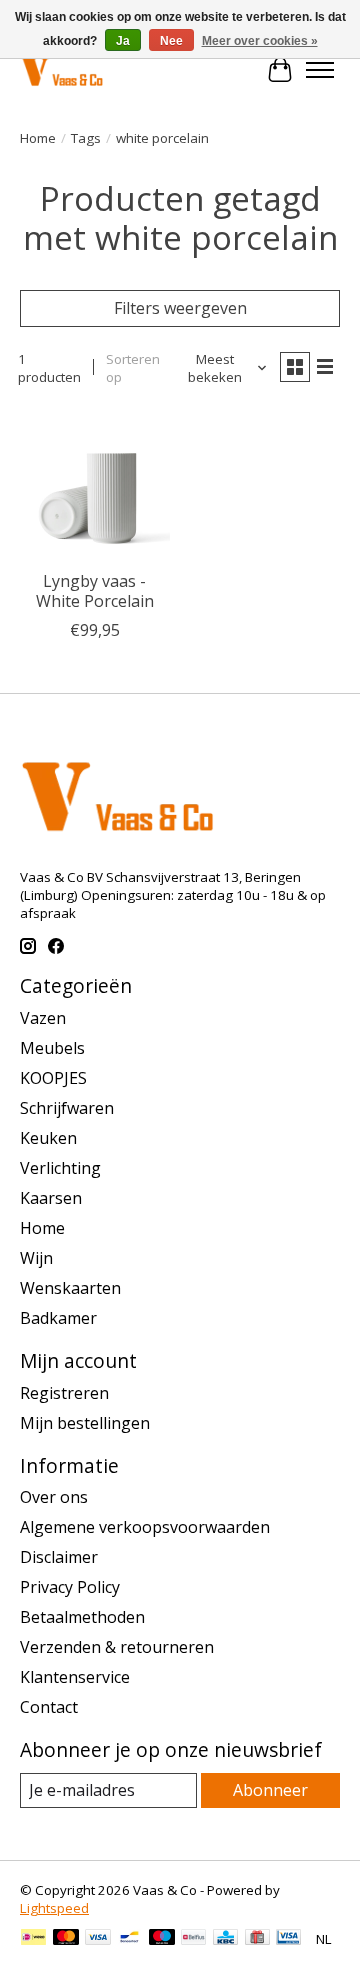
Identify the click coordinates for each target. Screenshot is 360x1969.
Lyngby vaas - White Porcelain (95, 590)
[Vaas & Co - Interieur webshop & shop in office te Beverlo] (61, 69)
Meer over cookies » (260, 41)
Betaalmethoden (82, 1617)
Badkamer (58, 1318)
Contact (49, 1707)
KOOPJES (53, 1078)
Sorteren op (133, 368)
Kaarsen (51, 1198)
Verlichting (60, 1168)
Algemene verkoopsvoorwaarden (145, 1527)
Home (38, 138)
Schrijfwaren (67, 1108)
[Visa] (98, 1939)
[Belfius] (193, 1939)
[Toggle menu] (320, 70)
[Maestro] (162, 1939)
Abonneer (270, 1790)
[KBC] (225, 1939)
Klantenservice (75, 1677)
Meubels (52, 1048)
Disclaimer (59, 1557)
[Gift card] (257, 1939)
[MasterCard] (66, 1939)
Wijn (36, 1258)
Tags (86, 138)
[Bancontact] (129, 1939)
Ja (123, 41)
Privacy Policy (70, 1587)
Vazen (43, 1018)
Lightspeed (54, 1908)
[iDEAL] (33, 1939)
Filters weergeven (180, 308)
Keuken (48, 1138)
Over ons (54, 1497)
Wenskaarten (70, 1288)
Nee (171, 41)
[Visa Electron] (288, 1939)
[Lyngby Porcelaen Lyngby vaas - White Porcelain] (95, 485)
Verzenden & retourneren (117, 1647)
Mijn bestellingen (85, 1423)
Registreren (64, 1393)
